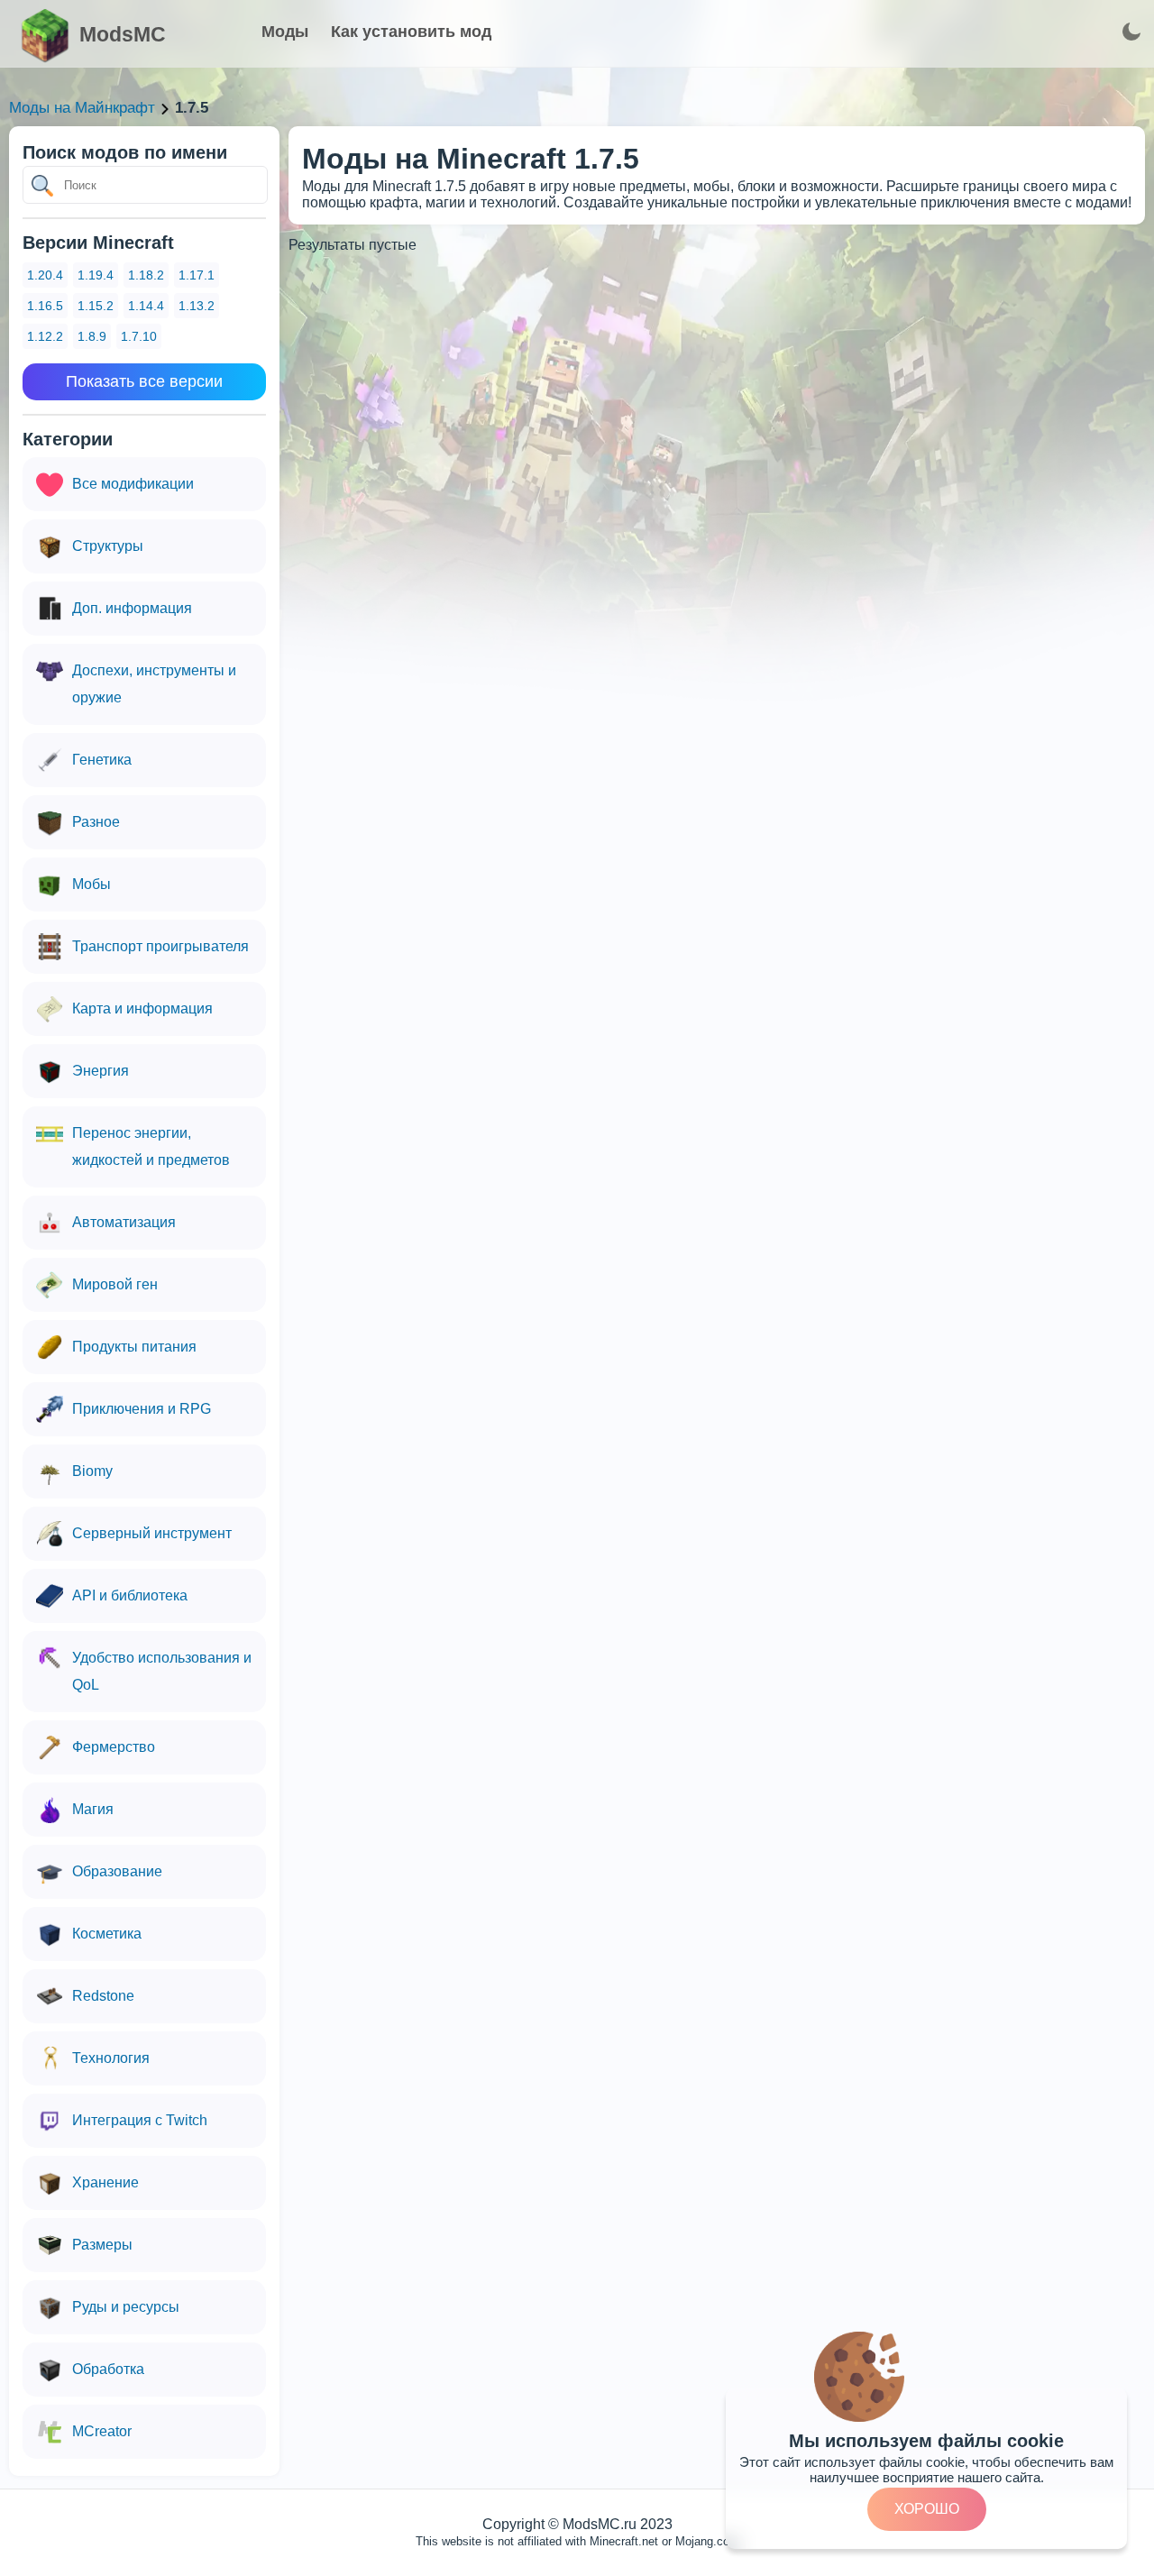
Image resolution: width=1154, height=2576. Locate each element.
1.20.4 (45, 275)
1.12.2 (45, 336)
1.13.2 (197, 306)
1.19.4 (96, 275)
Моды (285, 32)
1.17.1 (197, 275)
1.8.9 (92, 336)
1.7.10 (139, 336)
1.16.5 (45, 306)
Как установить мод (411, 32)
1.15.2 (96, 306)
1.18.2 (146, 275)
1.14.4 (146, 306)
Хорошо (927, 2509)
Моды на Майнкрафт (82, 108)
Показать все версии (144, 381)
